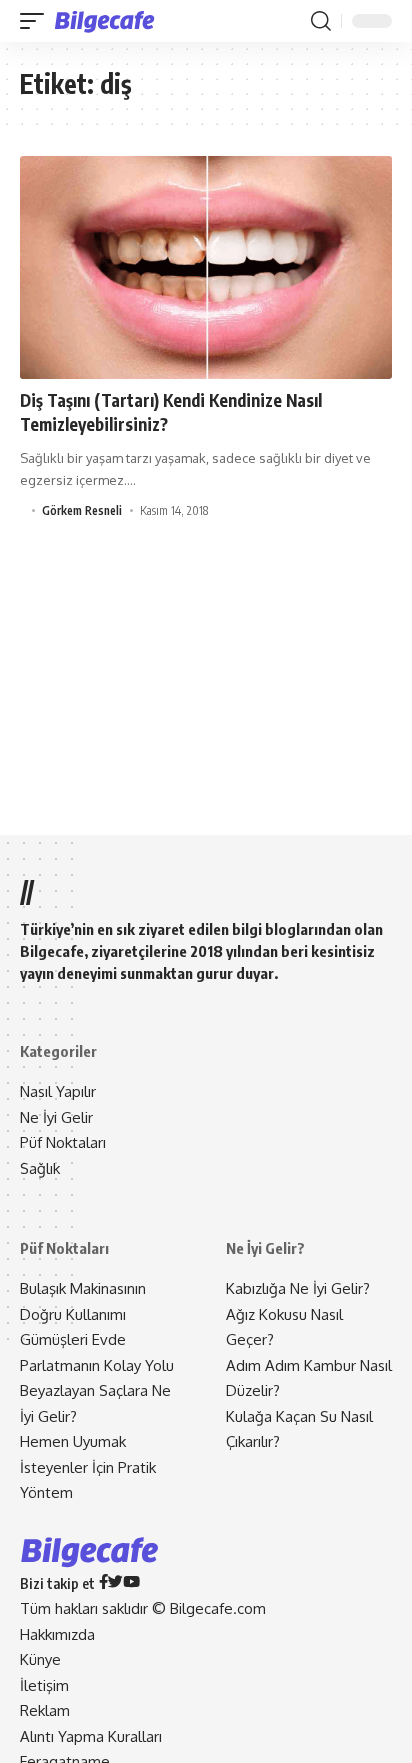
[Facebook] (103, 1583)
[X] (115, 1583)
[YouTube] (131, 1583)
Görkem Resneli (82, 510)
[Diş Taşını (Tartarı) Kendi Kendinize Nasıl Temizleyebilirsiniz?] (206, 267)
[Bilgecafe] (108, 21)
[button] (37, 21)
